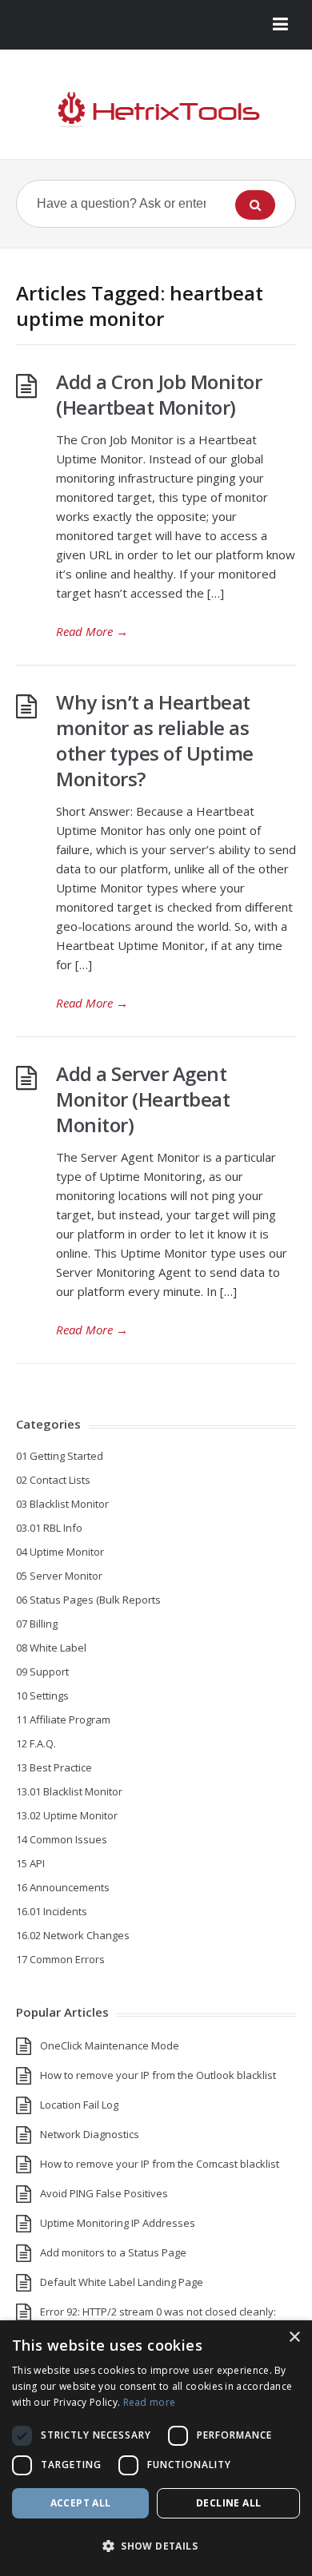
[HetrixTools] (156, 110)
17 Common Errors (60, 1959)
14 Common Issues (62, 1839)
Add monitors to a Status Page (113, 2252)
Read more (150, 2402)
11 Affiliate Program (63, 1719)
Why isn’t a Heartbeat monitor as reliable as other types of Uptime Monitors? (155, 740)
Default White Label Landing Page (122, 2282)
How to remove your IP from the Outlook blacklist (158, 2075)
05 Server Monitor (59, 1576)
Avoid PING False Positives (104, 2193)
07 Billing (37, 1624)
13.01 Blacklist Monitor (69, 1791)
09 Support (42, 1672)
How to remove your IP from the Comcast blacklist (160, 2164)
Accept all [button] (81, 2503)
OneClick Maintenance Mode (110, 2045)
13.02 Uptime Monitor (67, 1815)
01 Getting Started (60, 1456)
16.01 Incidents (52, 1911)
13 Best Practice (54, 1767)
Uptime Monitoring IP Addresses (118, 2223)
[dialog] (156, 2448)
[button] (156, 2546)
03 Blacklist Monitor (62, 1504)
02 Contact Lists (53, 1480)
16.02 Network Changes (73, 1935)
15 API (30, 1863)
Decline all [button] (228, 2503)
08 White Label (51, 1648)
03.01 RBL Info (49, 1528)
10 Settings (42, 1695)
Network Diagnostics (90, 2134)
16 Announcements (63, 1887)
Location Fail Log (79, 2105)
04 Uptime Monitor (60, 1552)
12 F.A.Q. (36, 1743)
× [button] (294, 2337)
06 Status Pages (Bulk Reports (88, 1600)
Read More (92, 631)
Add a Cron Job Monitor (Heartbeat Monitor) (159, 394)
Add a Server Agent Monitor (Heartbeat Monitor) (143, 1099)
